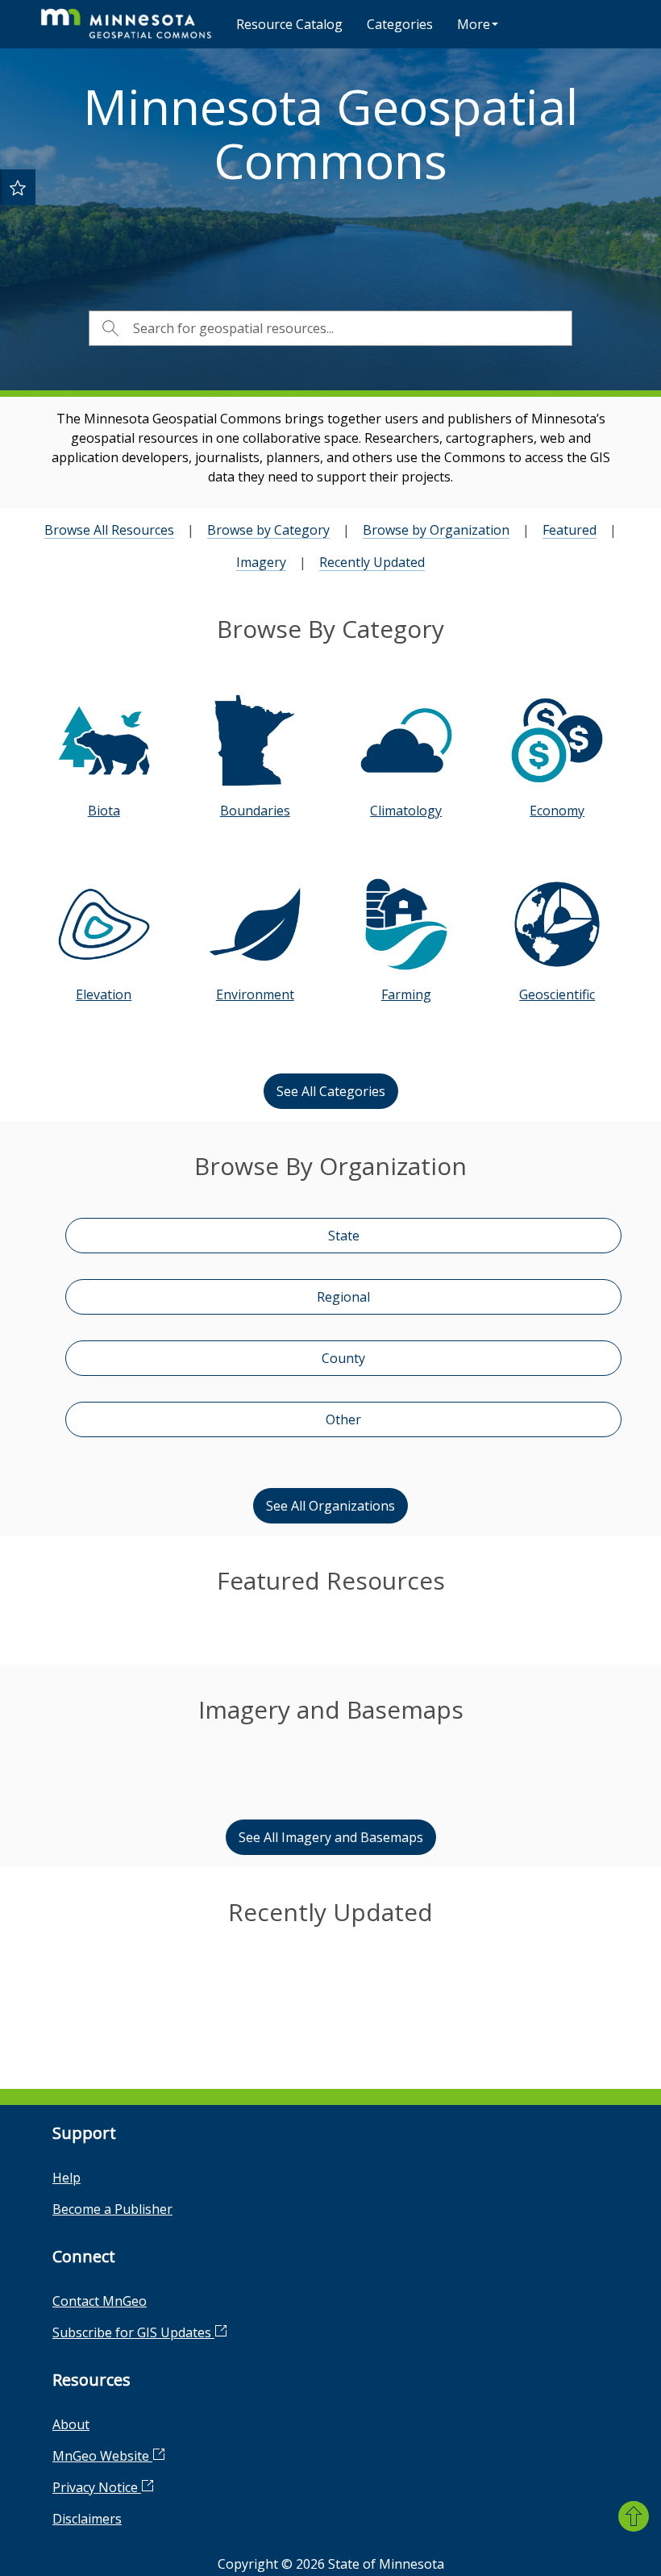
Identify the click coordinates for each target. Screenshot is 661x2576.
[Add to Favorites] (18, 187)
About (71, 2424)
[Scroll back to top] (634, 2516)
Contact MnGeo (100, 2301)
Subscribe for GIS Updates (133, 2332)
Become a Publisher (112, 2209)
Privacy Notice (97, 2487)
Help (67, 2178)
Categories (400, 24)
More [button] (474, 24)
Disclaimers (87, 2519)
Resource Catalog (289, 24)
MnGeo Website (102, 2456)
